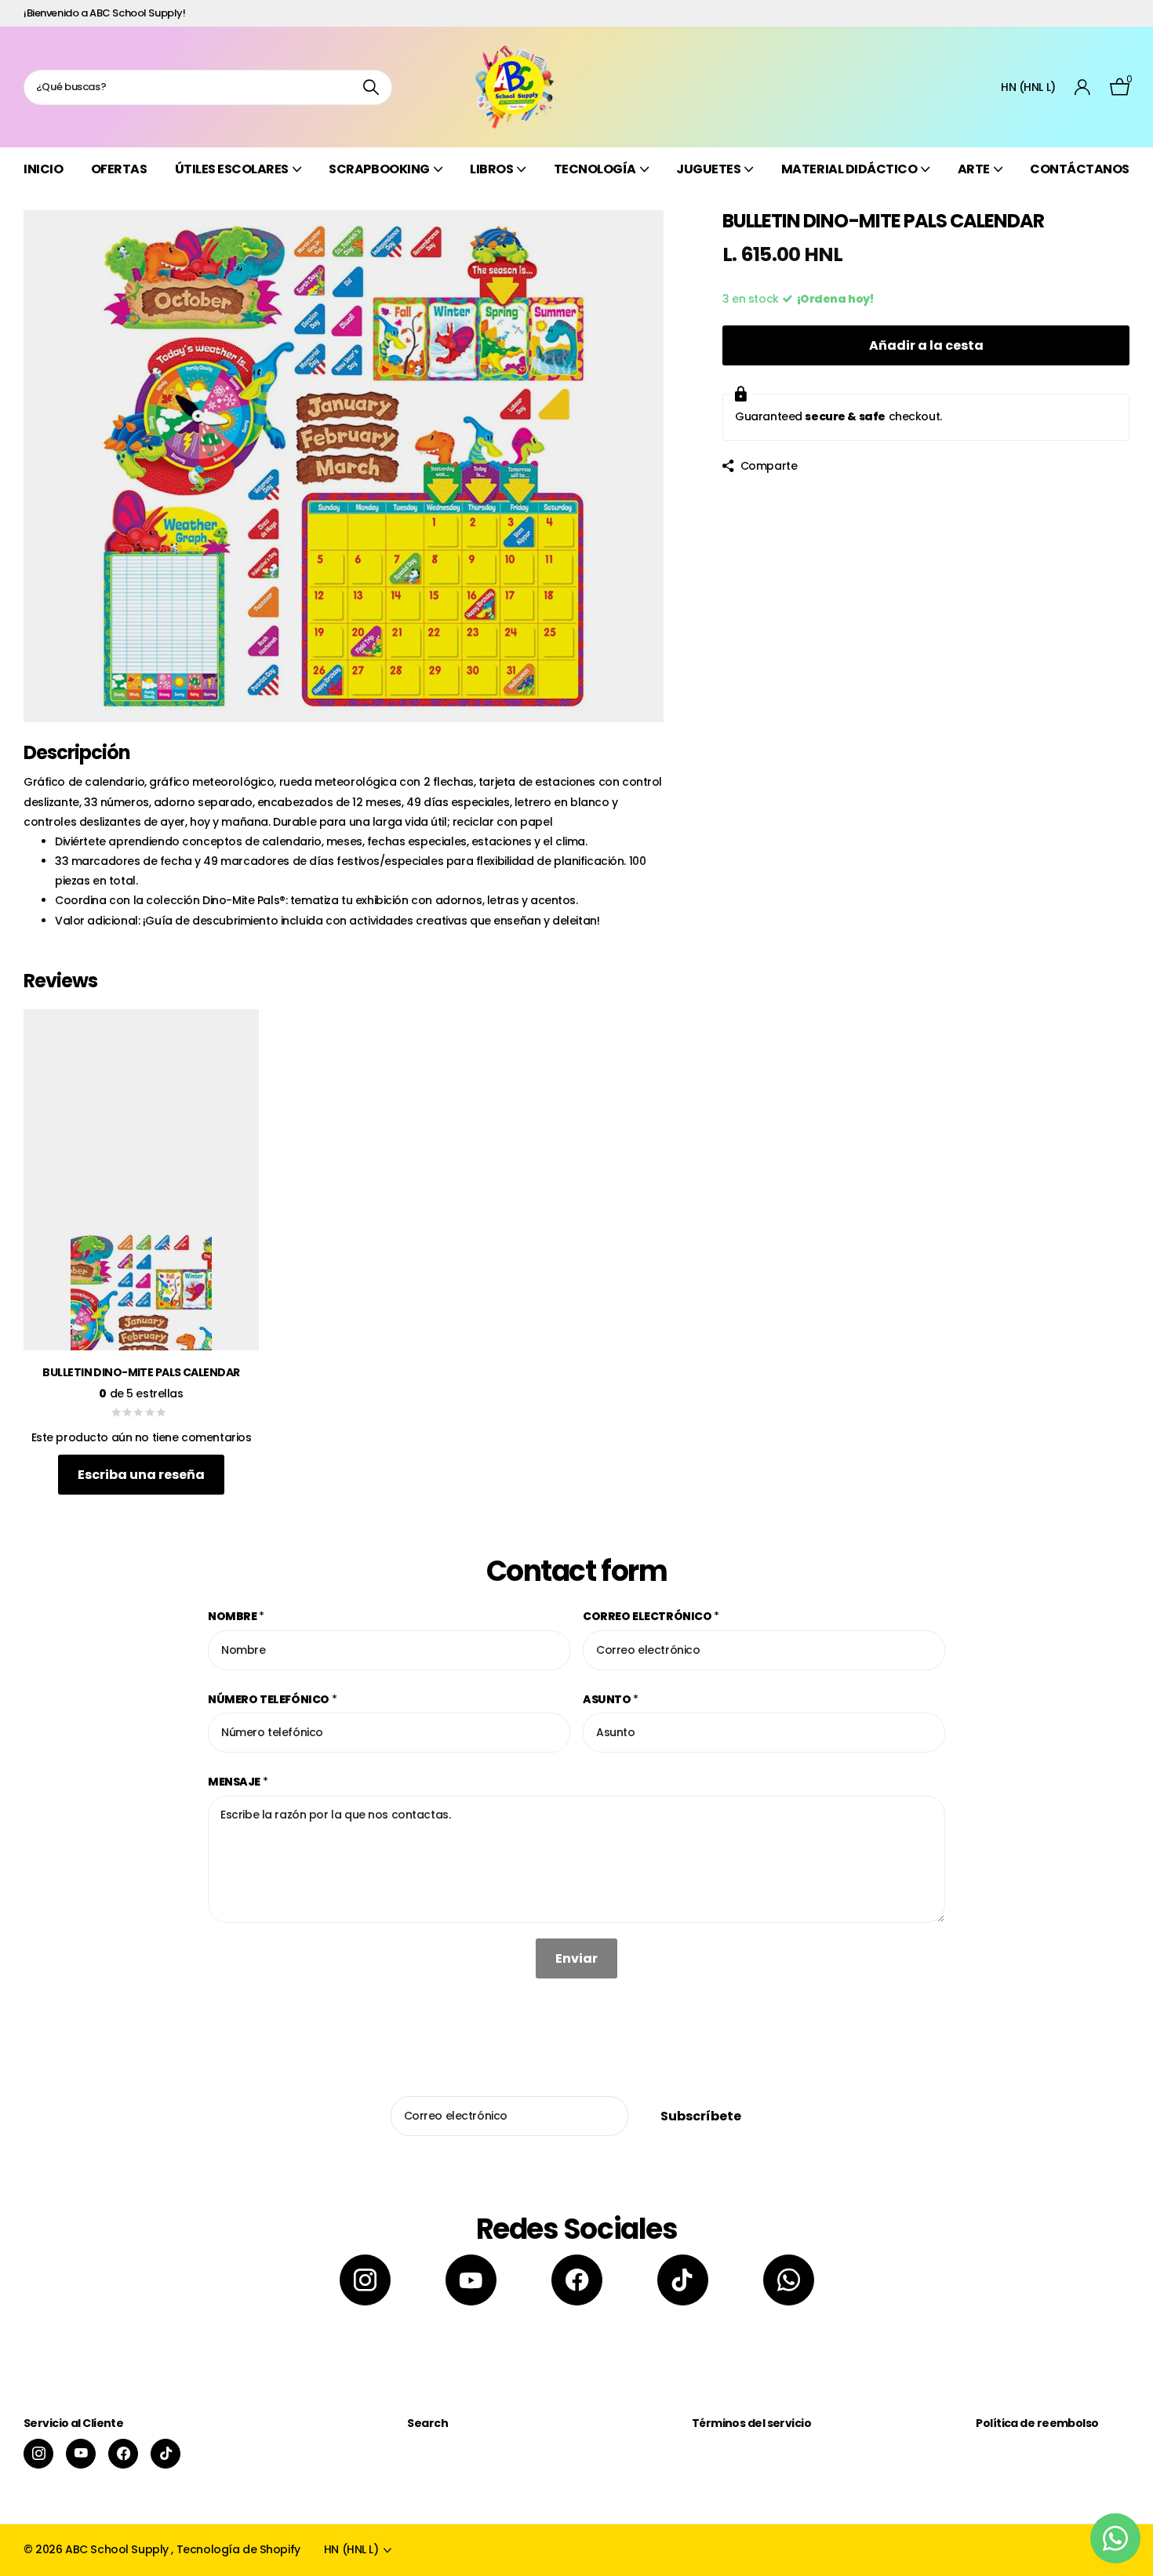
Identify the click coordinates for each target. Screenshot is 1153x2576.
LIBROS (491, 169)
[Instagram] (365, 2280)
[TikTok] (683, 2280)
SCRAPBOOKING (379, 169)
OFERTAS (119, 169)
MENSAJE (238, 1782)
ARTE (974, 169)
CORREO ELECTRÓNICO (651, 1616)
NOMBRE (236, 1616)
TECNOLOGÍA (595, 169)
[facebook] (577, 2280)
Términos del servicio (751, 2423)
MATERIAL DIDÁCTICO (849, 169)
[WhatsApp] (789, 2280)
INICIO (43, 169)
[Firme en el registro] (1083, 87)
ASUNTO (611, 1699)
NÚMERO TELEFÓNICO (272, 1699)
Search (427, 2423)
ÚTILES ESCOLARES (232, 169)
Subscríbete (702, 2116)
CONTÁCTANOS (1080, 169)
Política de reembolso (1037, 2423)
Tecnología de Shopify (238, 2549)
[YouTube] (471, 2280)
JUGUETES (708, 169)
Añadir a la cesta (926, 345)
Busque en (371, 87)
